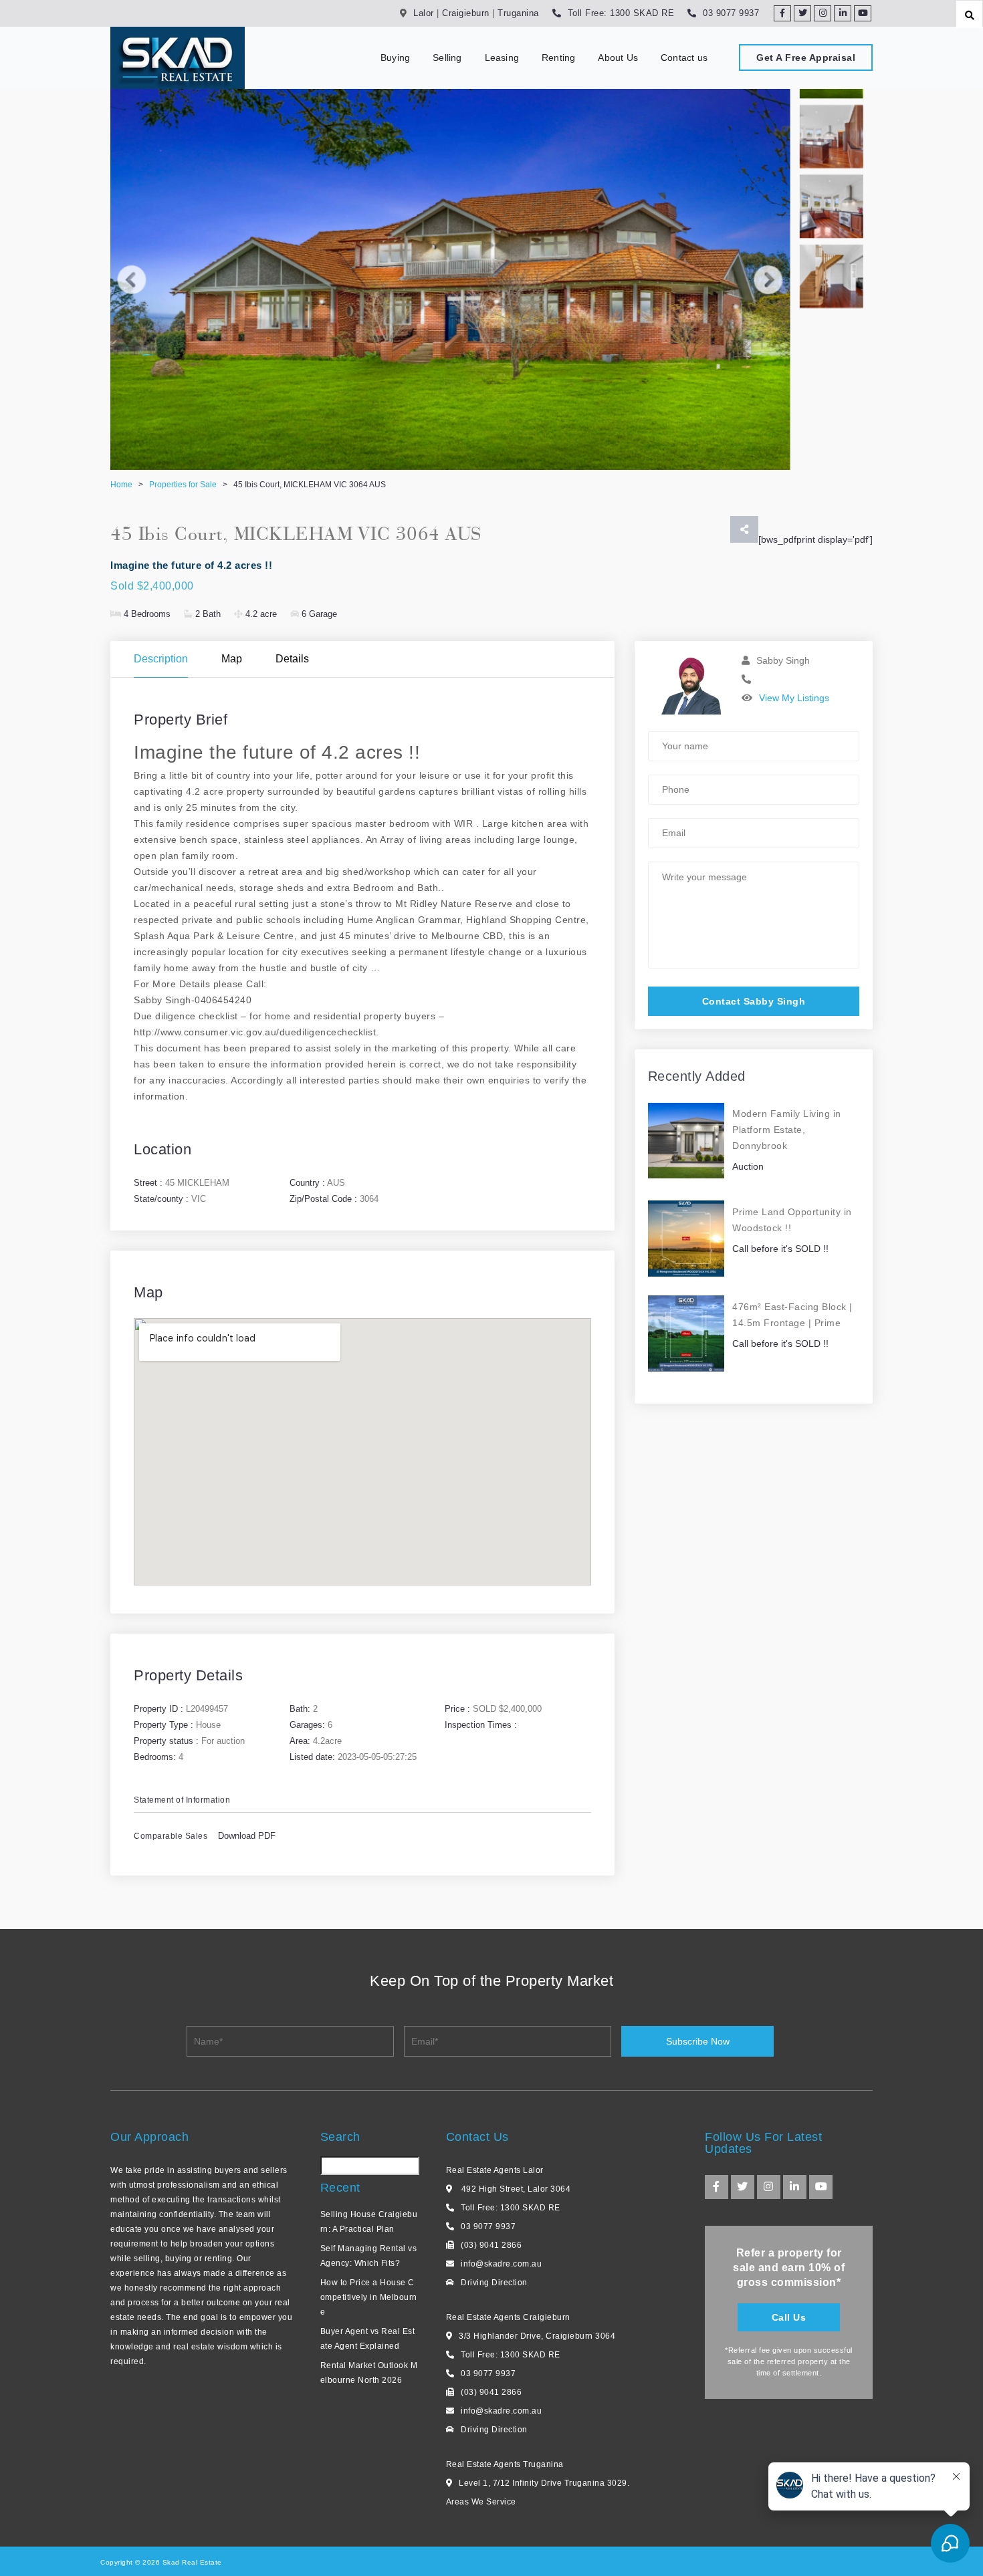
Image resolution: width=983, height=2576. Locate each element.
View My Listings (794, 698)
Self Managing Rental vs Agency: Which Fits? (369, 2256)
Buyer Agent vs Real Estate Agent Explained (368, 2339)
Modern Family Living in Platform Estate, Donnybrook (787, 1130)
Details (292, 659)
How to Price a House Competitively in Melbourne (369, 2297)
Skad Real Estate (191, 2562)
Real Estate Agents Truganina (505, 2464)
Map (232, 659)
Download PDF (247, 1836)
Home (121, 485)
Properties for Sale (183, 485)
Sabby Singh (783, 660)
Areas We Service (481, 2502)
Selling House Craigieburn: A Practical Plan (369, 2222)
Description (161, 659)
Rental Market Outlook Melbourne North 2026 (369, 2373)
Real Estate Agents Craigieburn (508, 2317)
